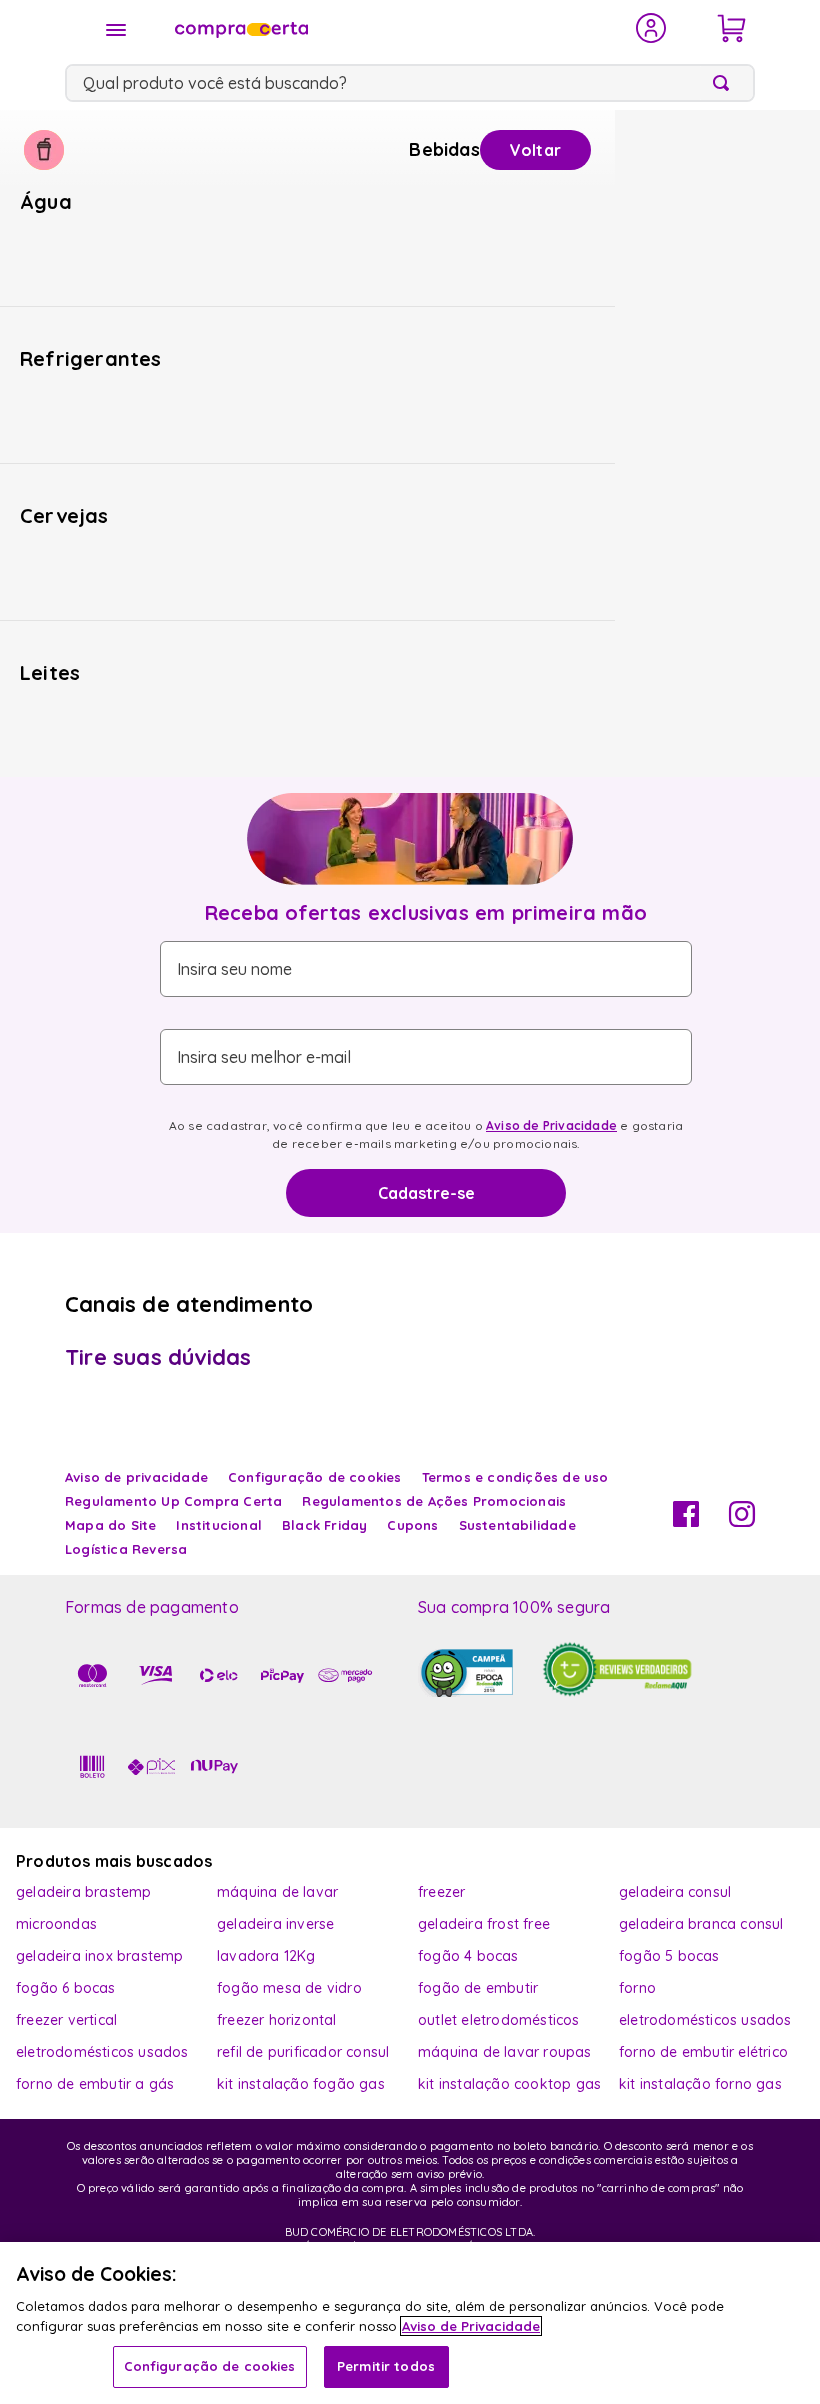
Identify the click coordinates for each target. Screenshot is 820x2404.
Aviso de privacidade (136, 1477)
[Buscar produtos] (725, 83)
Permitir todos (386, 2366)
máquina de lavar (277, 1892)
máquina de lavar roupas (505, 2052)
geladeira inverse (275, 1924)
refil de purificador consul (303, 2052)
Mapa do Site (110, 1525)
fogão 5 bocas (669, 1956)
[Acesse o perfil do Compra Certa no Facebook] (686, 1521)
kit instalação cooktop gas (509, 2084)
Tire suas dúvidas (158, 1357)
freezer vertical (66, 2020)
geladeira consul (675, 1892)
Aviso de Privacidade (551, 1125)
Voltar (535, 150)
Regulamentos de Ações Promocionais (434, 1501)
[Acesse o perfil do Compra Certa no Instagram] (742, 1521)
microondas (56, 1924)
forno (637, 1988)
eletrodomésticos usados (705, 2020)
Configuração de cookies (210, 2366)
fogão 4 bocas (468, 1956)
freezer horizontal (277, 2020)
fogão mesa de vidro (289, 1988)
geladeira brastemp (84, 1892)
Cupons (412, 1525)
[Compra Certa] (392, 28)
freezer (441, 1892)
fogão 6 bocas (66, 1988)
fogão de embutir (478, 1988)
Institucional (219, 1525)
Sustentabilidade (517, 1525)
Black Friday (324, 1525)
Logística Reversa (126, 1549)
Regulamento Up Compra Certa (173, 1501)
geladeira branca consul (701, 1924)
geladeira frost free (484, 1924)
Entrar (651, 28)
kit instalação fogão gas (301, 2084)
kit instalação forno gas (700, 2084)
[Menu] (116, 30)
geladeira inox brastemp (100, 1956)
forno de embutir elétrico (703, 2052)
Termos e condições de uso (515, 1477)
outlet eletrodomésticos (499, 2020)
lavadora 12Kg (266, 1956)
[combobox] (410, 83)
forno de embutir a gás (95, 2084)
